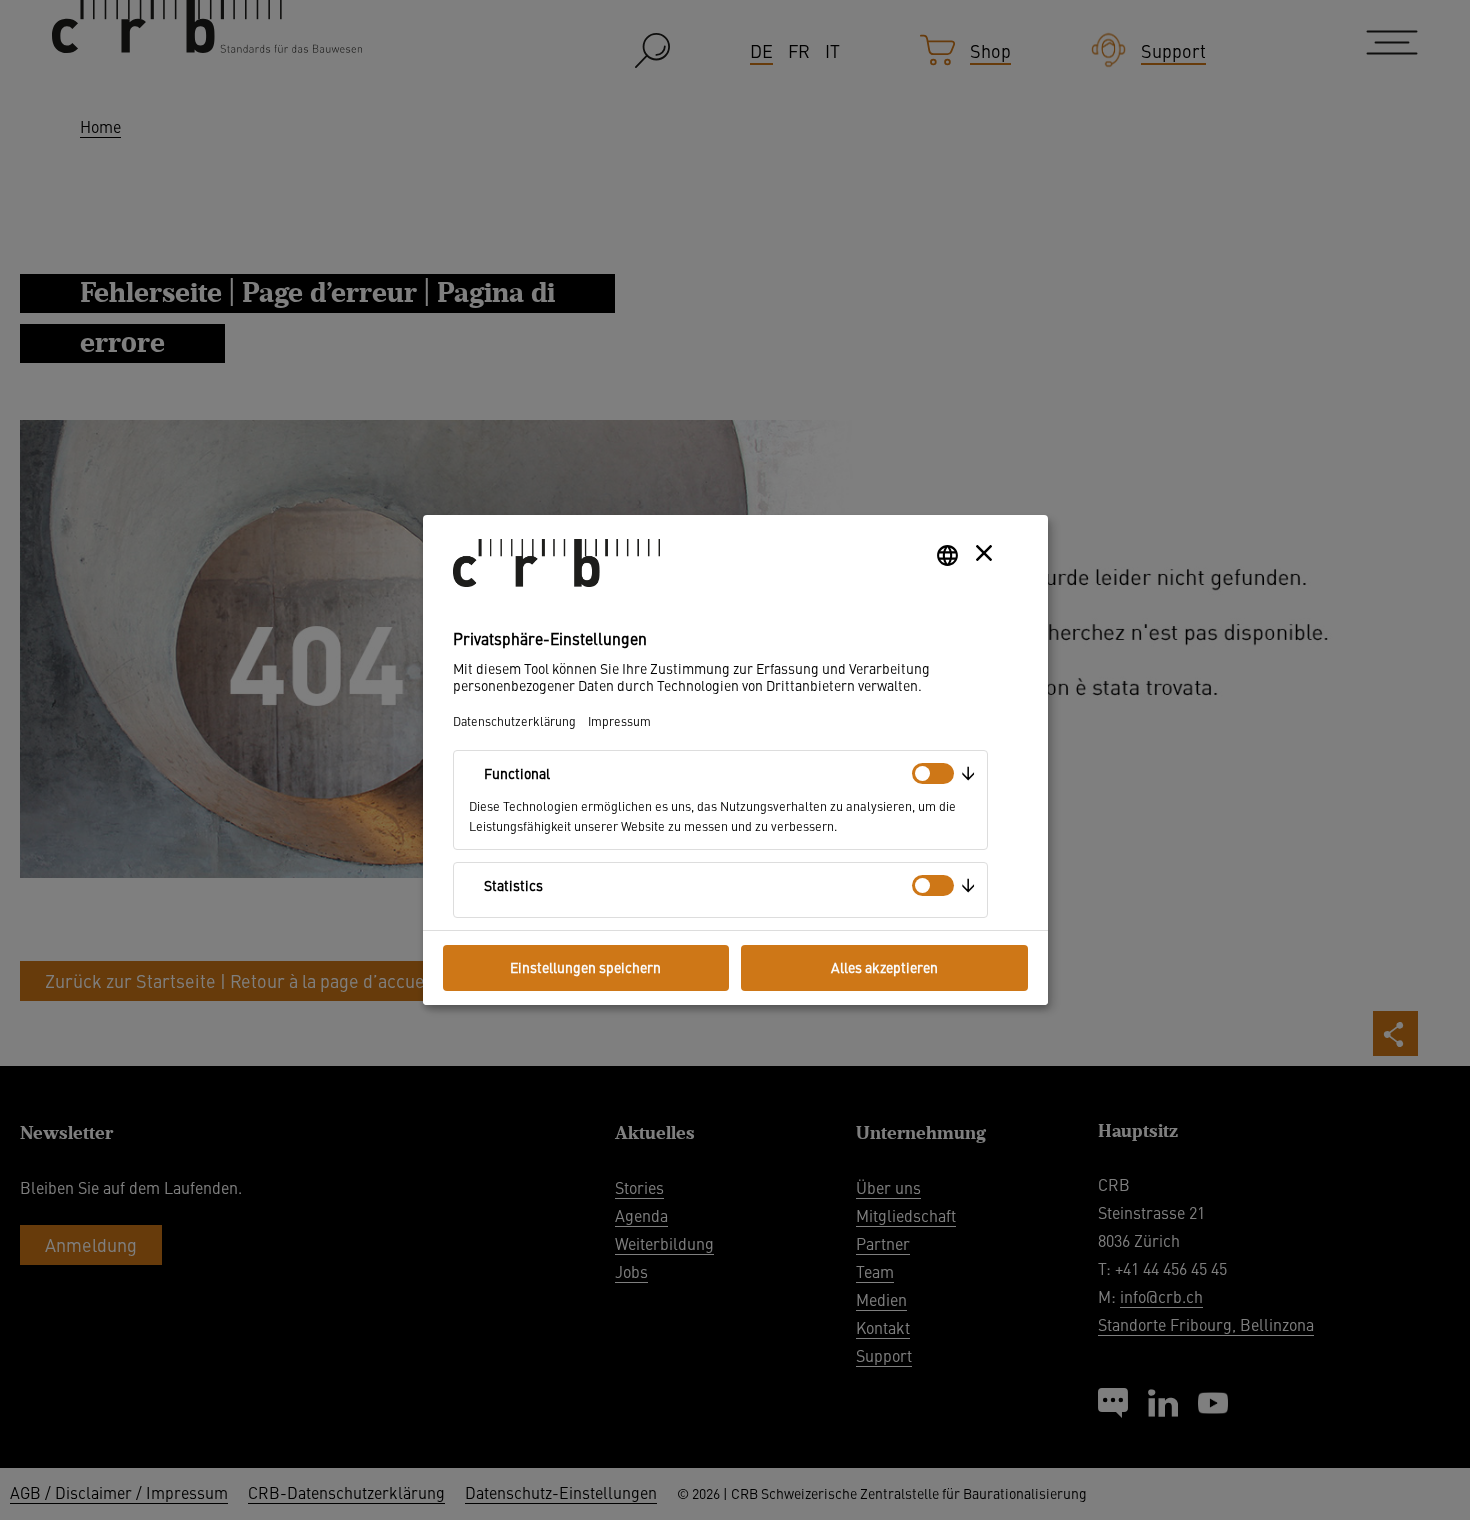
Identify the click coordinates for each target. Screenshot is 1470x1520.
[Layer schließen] (984, 553)
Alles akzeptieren (884, 967)
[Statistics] (933, 885)
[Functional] (933, 773)
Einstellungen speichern (585, 967)
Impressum (619, 720)
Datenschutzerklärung (514, 720)
